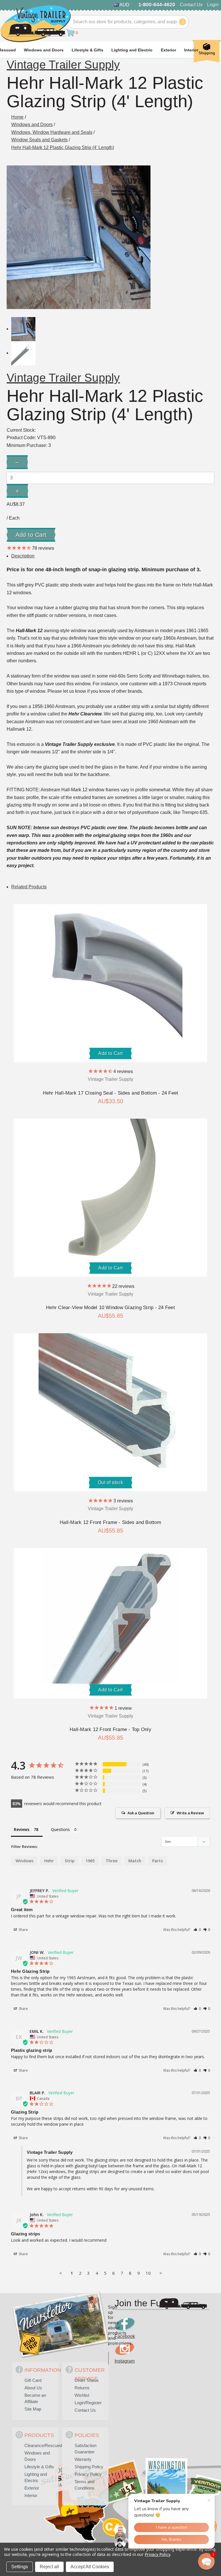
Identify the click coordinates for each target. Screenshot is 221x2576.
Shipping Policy (89, 2467)
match (135, 1861)
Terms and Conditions (84, 2485)
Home (17, 117)
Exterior (168, 50)
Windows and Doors (44, 50)
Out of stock (111, 1482)
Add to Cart (110, 1053)
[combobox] (127, 22)
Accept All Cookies (90, 2567)
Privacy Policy (88, 2474)
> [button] (161, 2273)
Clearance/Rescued (40, 2445)
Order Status (87, 2380)
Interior (191, 50)
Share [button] (23, 1930)
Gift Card (33, 2380)
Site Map (33, 2409)
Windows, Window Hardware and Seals (52, 132)
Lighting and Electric (132, 50)
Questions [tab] (60, 1829)
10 (148, 2273)
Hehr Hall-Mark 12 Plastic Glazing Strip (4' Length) (63, 147)
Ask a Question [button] (141, 1813)
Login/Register (88, 2403)
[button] (197, 1930)
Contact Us (191, 5)
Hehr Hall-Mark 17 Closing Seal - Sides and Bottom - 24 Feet (111, 1093)
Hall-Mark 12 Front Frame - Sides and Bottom (110, 1522)
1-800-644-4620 (157, 5)
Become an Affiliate (35, 2398)
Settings (20, 2567)
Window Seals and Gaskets (39, 140)
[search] (182, 22)
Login (213, 5)
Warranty (83, 2459)
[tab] (29, 887)
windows (24, 1861)
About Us (33, 2388)
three (112, 1861)
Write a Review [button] (190, 1813)
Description (23, 556)
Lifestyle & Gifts (87, 50)
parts (158, 1861)
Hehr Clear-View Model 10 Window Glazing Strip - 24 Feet (110, 1308)
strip (70, 1861)
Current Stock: (21, 430)
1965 (90, 1861)
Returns (82, 2388)
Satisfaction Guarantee (85, 2449)
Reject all (49, 2567)
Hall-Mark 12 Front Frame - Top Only (110, 1729)
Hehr (49, 1861)
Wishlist (82, 2395)
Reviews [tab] (22, 1829)
